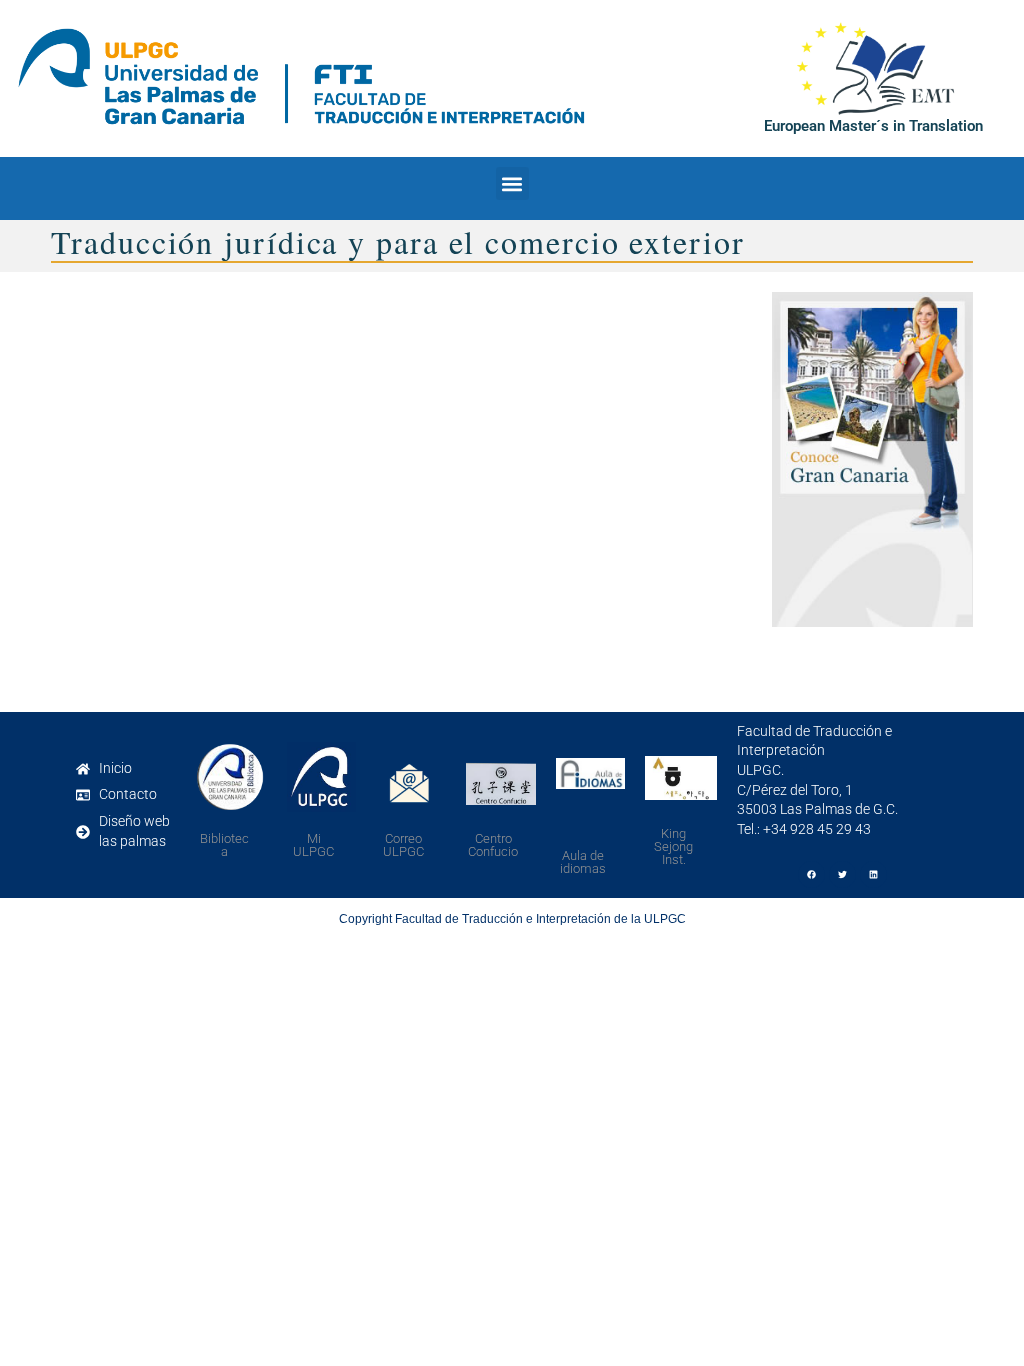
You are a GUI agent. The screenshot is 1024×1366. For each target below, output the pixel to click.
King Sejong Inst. (673, 846)
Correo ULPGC (403, 845)
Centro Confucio (493, 845)
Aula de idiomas (583, 862)
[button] (512, 183)
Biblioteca (224, 845)
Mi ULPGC (313, 845)
